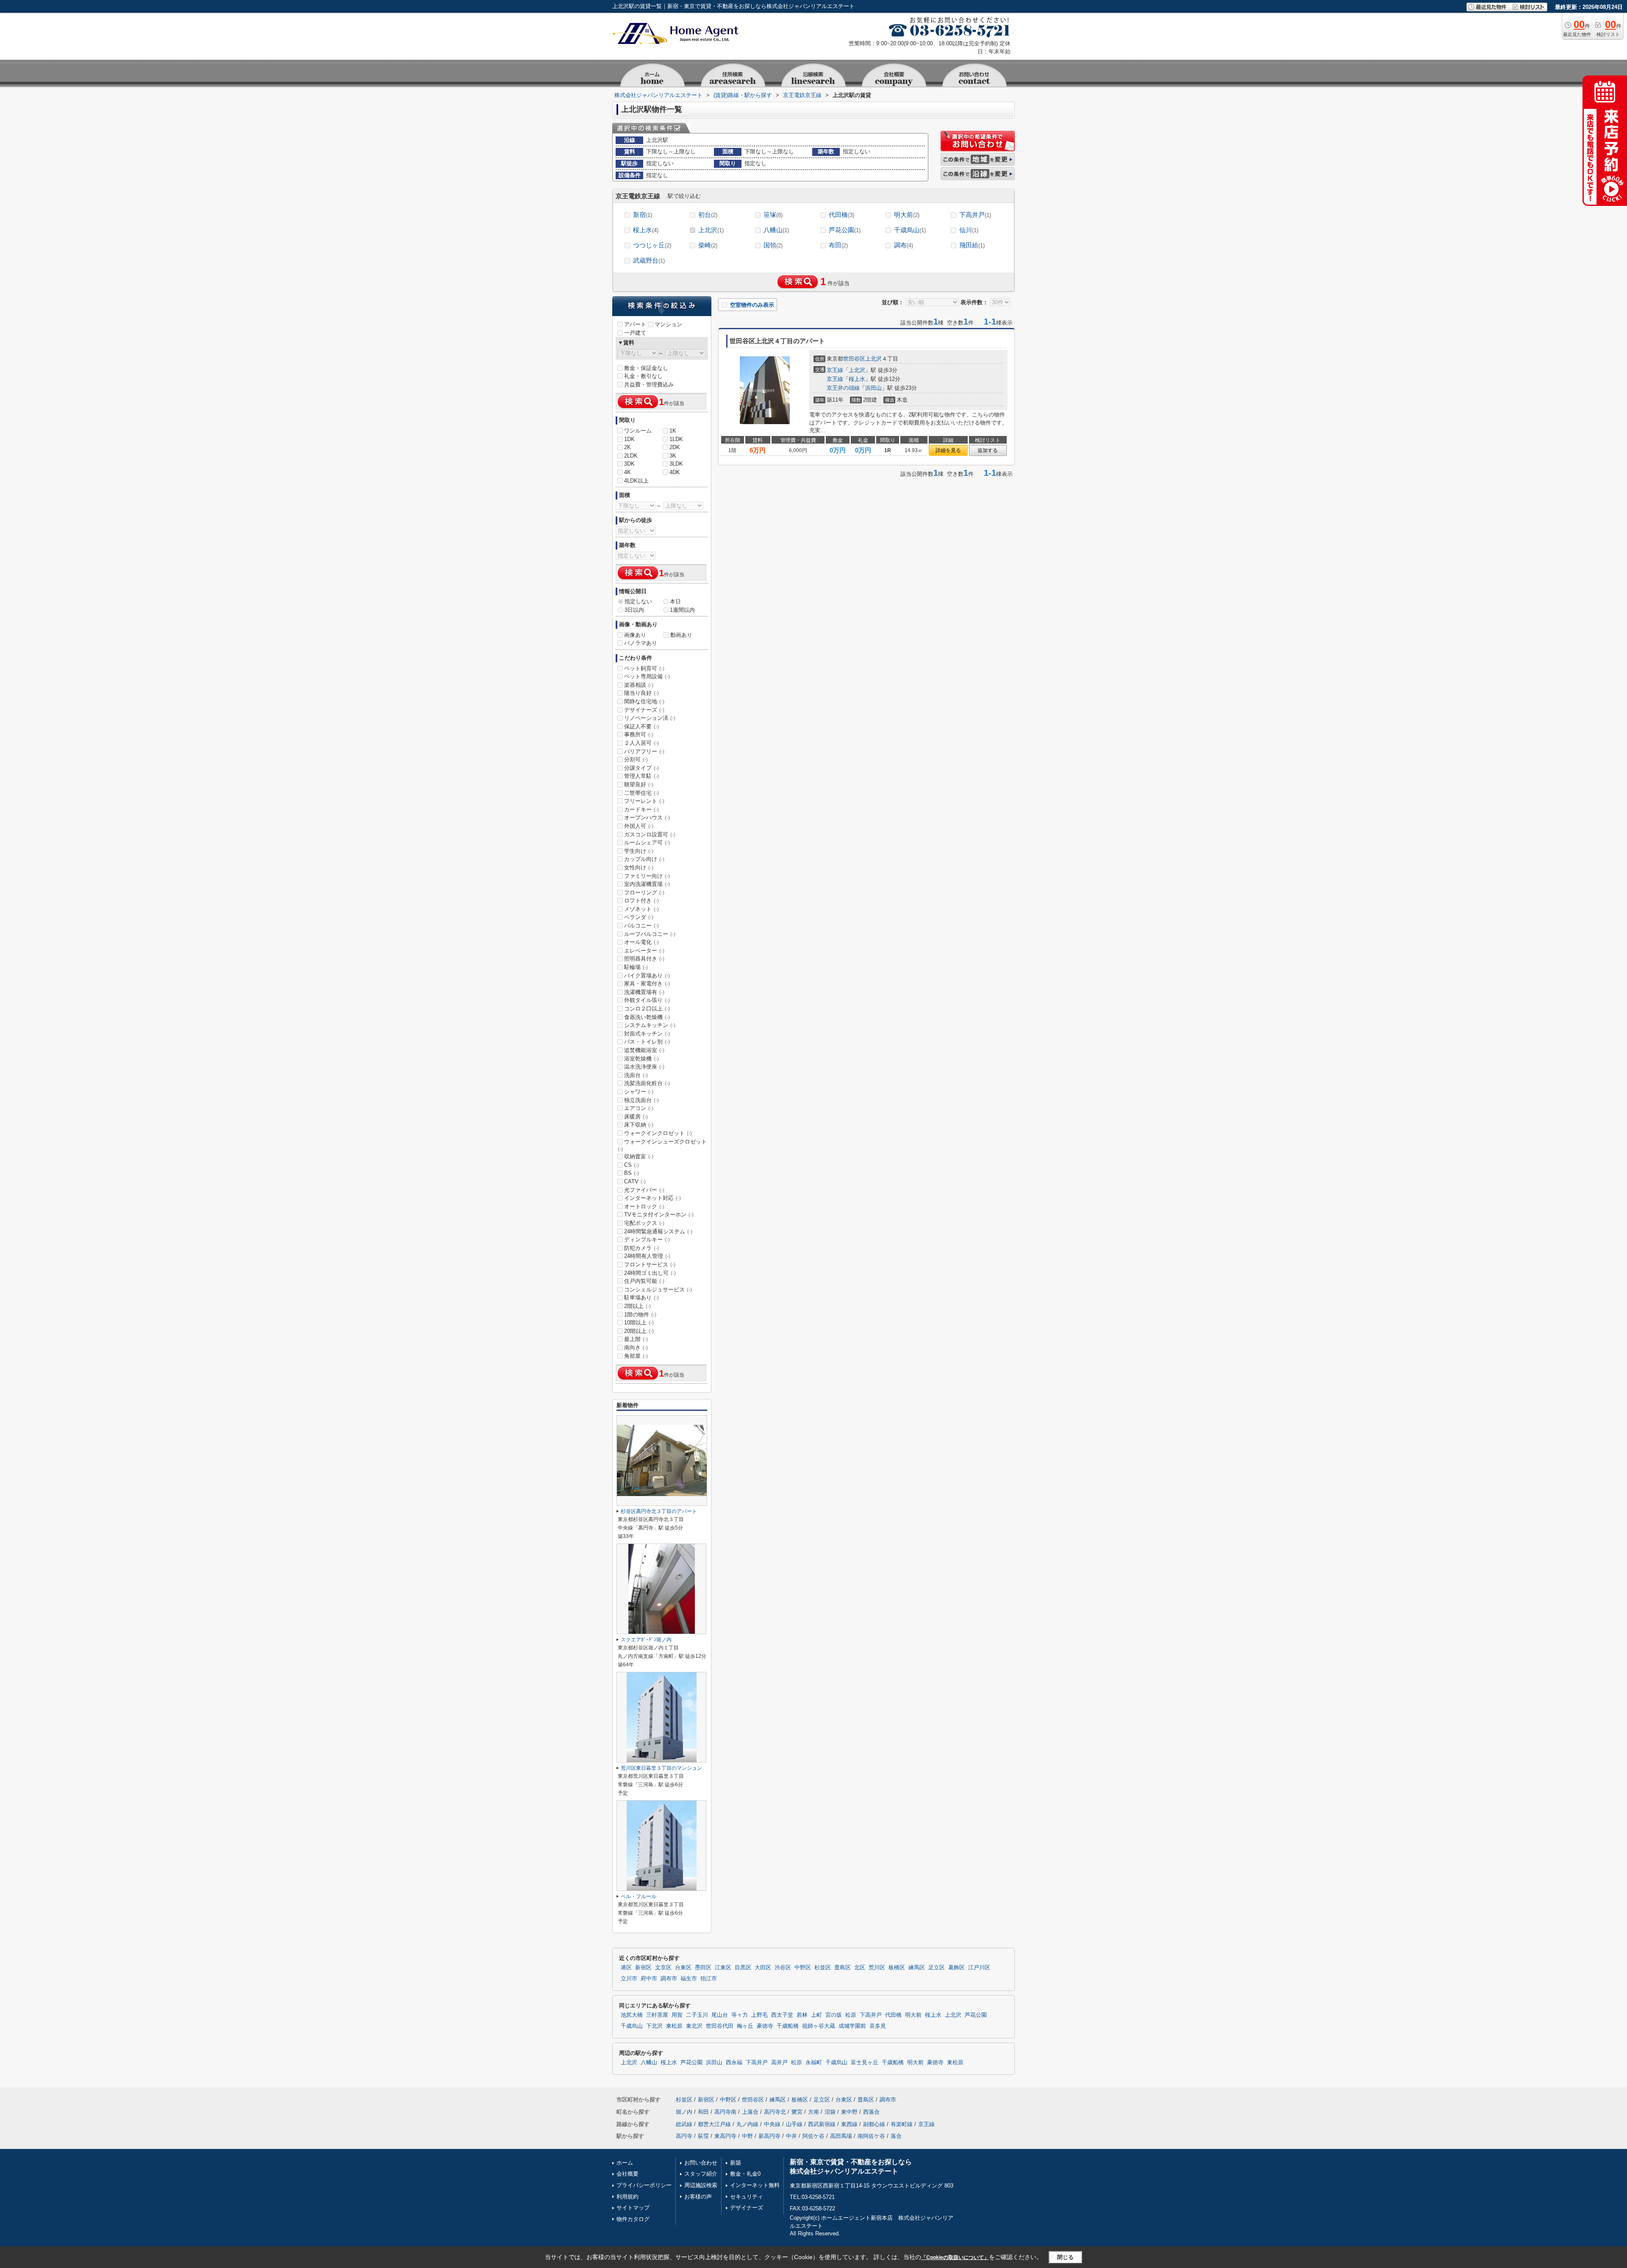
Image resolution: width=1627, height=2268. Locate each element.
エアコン (639, 1108)
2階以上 (637, 1306)
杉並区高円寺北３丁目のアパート (659, 1511)
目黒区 (743, 1968)
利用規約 (627, 2197)
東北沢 (694, 2026)
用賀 (677, 2015)
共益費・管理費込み (649, 384)
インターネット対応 (652, 1198)
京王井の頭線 (843, 388)
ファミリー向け (647, 876)
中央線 (772, 2124)
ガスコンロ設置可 (650, 834)
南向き (636, 1348)
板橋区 (897, 1968)
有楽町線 (902, 2124)
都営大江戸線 (714, 2124)
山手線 (794, 2124)
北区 (860, 1968)
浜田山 (873, 388)
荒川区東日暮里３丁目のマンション (661, 1768)
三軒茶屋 (657, 2015)
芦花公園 (845, 230)
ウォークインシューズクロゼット (662, 1145)
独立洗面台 (641, 1100)
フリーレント (644, 801)
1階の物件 (640, 1314)
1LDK (676, 439)
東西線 (849, 2124)
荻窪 (703, 2136)
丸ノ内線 (747, 2124)
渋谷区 (783, 1968)
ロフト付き (641, 901)
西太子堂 (782, 2015)
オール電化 (641, 942)
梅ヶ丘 (745, 2026)
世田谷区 (854, 359)
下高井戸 (975, 215)
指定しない (638, 601)
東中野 (849, 2112)
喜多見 (878, 2026)
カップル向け (644, 859)
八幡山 (776, 230)
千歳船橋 (788, 2026)
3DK (629, 464)
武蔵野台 (649, 260)
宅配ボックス (644, 1223)
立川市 (629, 1979)
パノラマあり (641, 643)
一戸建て (635, 333)
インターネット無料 (755, 2185)
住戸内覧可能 (644, 1281)
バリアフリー (644, 751)
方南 (813, 2112)
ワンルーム (638, 431)
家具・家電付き (647, 984)
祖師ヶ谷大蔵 (819, 2026)
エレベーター (644, 951)
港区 (626, 1968)
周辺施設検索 (701, 2185)
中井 (791, 2136)
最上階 (636, 1339)
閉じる (1065, 2257)
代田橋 (841, 215)
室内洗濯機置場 (647, 884)
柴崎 (708, 245)
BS (632, 1173)
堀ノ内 (684, 2112)
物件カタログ (633, 2219)
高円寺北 (775, 2112)
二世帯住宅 (641, 793)
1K (673, 431)
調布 (904, 245)
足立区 (937, 1968)
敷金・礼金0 (745, 2174)
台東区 (683, 1968)
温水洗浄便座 (644, 1067)
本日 (675, 601)
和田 (703, 2112)
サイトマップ (633, 2208)
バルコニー (641, 926)
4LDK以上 (636, 481)
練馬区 (917, 1968)
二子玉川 (697, 2015)
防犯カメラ (641, 1248)
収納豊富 (639, 1156)
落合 (896, 2136)
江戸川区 (979, 1968)
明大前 (907, 215)
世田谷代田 (720, 2026)
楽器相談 (639, 685)
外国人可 (639, 826)
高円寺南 (725, 2112)
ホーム (625, 2163)
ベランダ (639, 917)
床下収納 (639, 1125)
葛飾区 (956, 1968)
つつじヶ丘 (652, 245)
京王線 (835, 370)
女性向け (639, 868)
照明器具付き (644, 959)
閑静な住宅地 (644, 701)
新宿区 (643, 1968)
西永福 (734, 2063)
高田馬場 (841, 2136)
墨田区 (703, 1968)
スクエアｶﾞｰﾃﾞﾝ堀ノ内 (646, 1640)
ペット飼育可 (644, 668)
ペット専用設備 (647, 676)
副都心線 (874, 2124)
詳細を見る (948, 450)
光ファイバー (644, 1190)
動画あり (681, 635)
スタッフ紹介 (701, 2174)
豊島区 (843, 1968)
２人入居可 (641, 743)
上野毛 (759, 2015)
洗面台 (636, 1075)
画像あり (635, 635)
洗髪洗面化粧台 (647, 1083)
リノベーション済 (650, 718)
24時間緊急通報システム (658, 1231)
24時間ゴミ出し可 (650, 1273)
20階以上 (639, 1331)
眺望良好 (639, 784)
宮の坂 (834, 2015)
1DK (629, 439)
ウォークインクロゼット (658, 1133)
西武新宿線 (822, 2124)
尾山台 (720, 2015)
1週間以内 (682, 610)
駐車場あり (641, 1298)
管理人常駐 (641, 776)
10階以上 (639, 1323)
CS (632, 1165)
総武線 (684, 2124)
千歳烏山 (910, 230)
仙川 (969, 230)
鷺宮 (797, 2112)
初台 (708, 215)
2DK (675, 447)
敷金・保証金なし (646, 368)
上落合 (750, 2112)
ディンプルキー (647, 1239)
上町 (816, 2015)
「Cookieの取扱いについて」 (955, 2257)
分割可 (636, 759)
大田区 (763, 1968)
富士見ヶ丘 (865, 2063)
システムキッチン (650, 1025)
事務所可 (639, 734)
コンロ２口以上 (647, 1009)
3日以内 (634, 610)
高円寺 (684, 2136)
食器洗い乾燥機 (647, 1017)
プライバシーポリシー (644, 2185)
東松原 (674, 2026)
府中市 (649, 1979)
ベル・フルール (639, 1896)
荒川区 (877, 1968)
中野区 (803, 1968)
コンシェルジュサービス (658, 1289)
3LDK (676, 464)
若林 (802, 2015)
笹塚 (773, 215)
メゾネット (641, 909)
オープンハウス (647, 818)
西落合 (871, 2112)
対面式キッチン (647, 1034)
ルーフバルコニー (650, 934)
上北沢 (711, 230)
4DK (675, 472)
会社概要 (627, 2174)
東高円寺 (725, 2136)
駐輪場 (636, 967)
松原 (851, 2015)
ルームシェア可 (647, 843)
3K (673, 456)
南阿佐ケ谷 (871, 2136)
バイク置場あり (647, 976)
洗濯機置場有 (644, 992)
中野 (747, 2136)
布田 (838, 245)
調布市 (669, 1979)
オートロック (644, 1206)
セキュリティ (747, 2197)
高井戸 (779, 2063)
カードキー (641, 809)
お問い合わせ (701, 2163)
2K (627, 447)
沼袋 (830, 2112)
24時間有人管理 (647, 1256)
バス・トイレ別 (647, 1042)
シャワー (639, 1092)
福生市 (689, 1979)
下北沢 (654, 2026)
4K (627, 472)
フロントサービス (650, 1264)
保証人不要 (641, 726)
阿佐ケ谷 (813, 2136)
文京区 (663, 1968)
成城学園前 (852, 2026)
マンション (668, 324)
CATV (635, 1181)
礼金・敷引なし (643, 376)
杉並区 (823, 1968)
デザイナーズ (644, 710)
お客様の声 (698, 2197)
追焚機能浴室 (644, 1050)
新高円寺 (769, 2136)
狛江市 (709, 1979)
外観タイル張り (647, 1000)
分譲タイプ (641, 768)
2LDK (631, 456)
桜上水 (646, 230)
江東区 (723, 1968)
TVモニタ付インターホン (659, 1215)
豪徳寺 (765, 2026)
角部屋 (636, 1356)
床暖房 (636, 1117)
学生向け (639, 851)
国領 (773, 245)
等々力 (740, 2015)
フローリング (644, 892)
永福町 (814, 2063)
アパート (635, 324)
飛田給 (972, 245)
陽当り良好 (641, 693)
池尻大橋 (632, 2015)
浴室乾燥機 (641, 1059)
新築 (736, 2163)
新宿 (643, 215)
